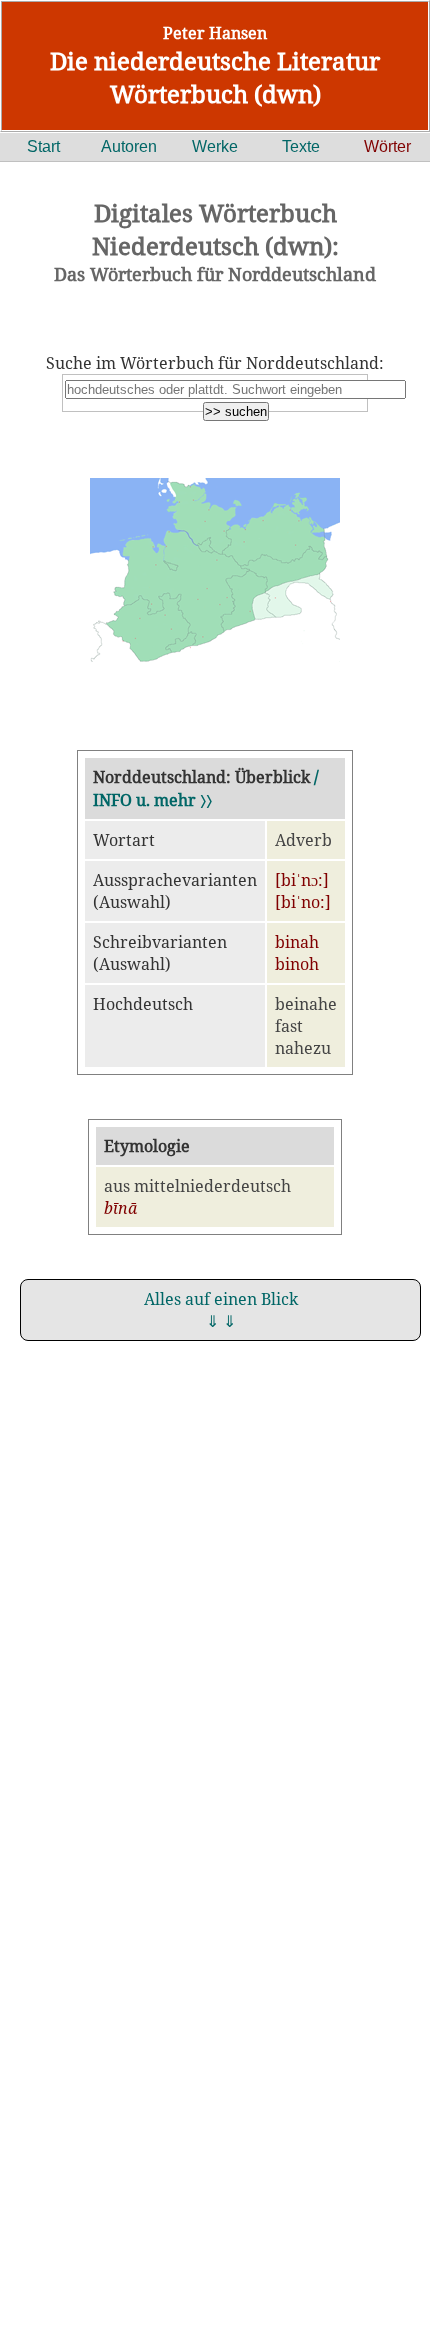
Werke (215, 146)
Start (43, 146)
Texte (301, 146)
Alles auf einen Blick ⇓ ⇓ (221, 1310)
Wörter (387, 146)
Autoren (129, 146)
